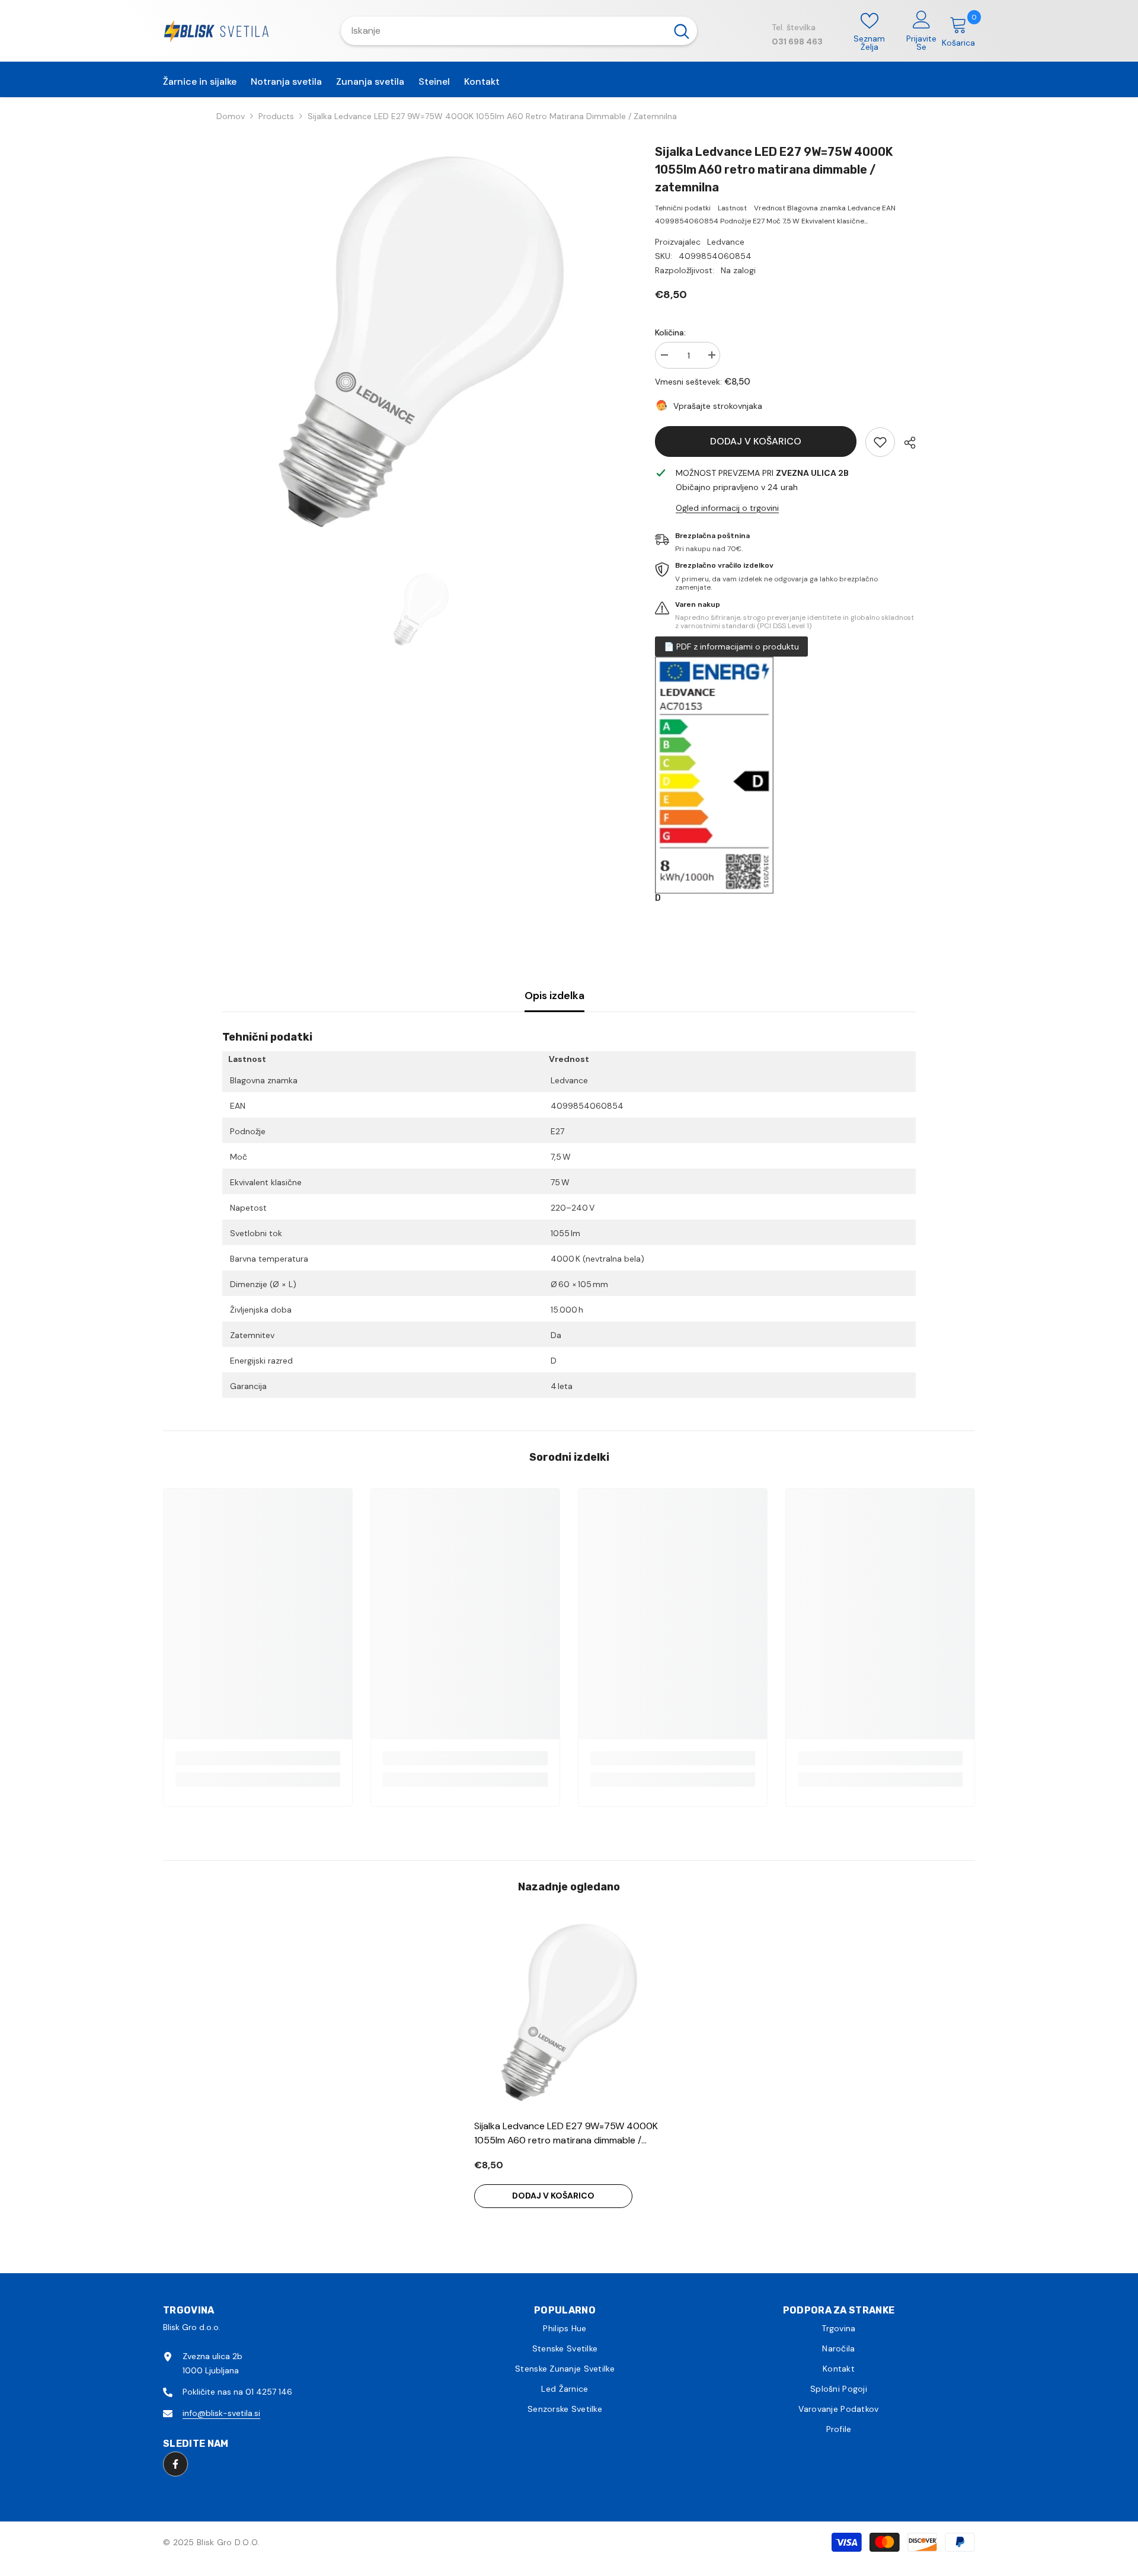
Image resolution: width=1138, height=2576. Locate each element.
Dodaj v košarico (756, 441)
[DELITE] (905, 443)
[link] (880, 442)
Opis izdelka (554, 996)
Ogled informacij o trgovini (727, 508)
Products (276, 116)
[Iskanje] (519, 31)
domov (231, 116)
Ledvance (726, 242)
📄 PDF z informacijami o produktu (731, 647)
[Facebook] (175, 2464)
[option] (421, 342)
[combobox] (504, 31)
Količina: (670, 332)
